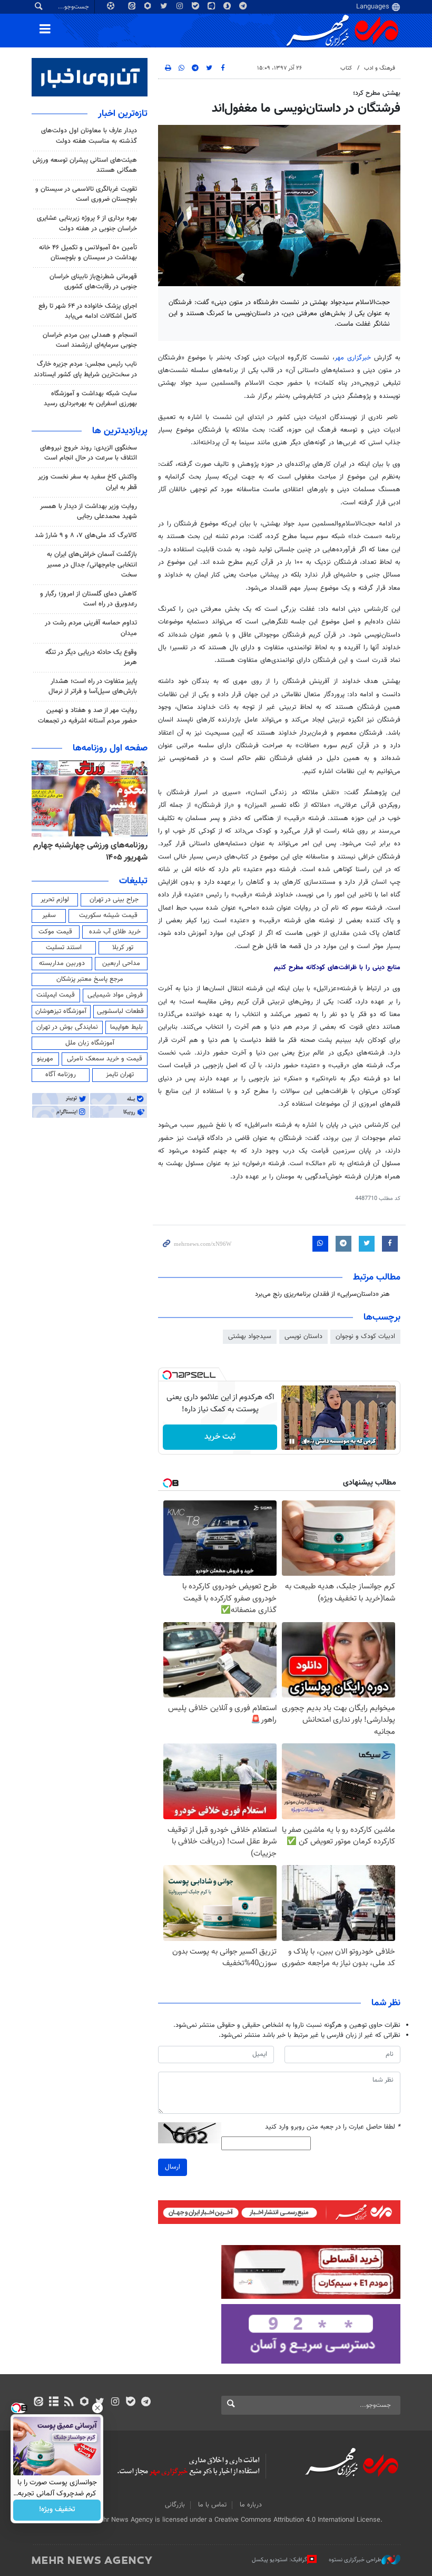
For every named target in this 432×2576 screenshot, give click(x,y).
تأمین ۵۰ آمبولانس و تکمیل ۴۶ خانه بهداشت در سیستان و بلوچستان (88, 253)
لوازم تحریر (55, 900)
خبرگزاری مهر (353, 358)
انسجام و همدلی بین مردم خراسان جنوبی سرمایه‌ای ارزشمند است (90, 340)
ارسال (173, 2167)
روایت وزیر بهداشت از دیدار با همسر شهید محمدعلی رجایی (89, 511)
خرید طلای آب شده (115, 932)
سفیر (49, 915)
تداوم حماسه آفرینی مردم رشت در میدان (91, 628)
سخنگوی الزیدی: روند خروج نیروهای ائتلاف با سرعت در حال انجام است (89, 453)
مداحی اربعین (121, 963)
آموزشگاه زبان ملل (90, 1043)
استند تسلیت (64, 948)
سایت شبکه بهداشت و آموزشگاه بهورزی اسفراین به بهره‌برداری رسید (90, 399)
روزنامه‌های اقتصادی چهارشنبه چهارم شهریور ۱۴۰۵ (98, 851)
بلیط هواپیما (126, 1027)
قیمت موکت (55, 932)
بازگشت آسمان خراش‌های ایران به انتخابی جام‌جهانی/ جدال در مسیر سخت (92, 564)
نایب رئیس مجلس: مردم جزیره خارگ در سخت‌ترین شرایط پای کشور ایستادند (85, 369)
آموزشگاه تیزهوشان (61, 1011)
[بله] (130, 2403)
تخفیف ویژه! (57, 2510)
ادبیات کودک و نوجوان (365, 1336)
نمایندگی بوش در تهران (67, 1027)
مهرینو (45, 1059)
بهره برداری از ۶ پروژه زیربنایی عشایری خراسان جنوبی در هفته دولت (87, 223)
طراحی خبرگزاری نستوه (355, 2560)
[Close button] (97, 2408)
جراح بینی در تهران (114, 900)
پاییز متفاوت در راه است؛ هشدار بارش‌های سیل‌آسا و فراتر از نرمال (93, 686)
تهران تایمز (120, 1075)
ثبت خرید (220, 1437)
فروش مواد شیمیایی (115, 995)
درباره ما (251, 2505)
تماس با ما (212, 2505)
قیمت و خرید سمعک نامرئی (105, 1059)
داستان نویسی (303, 1336)
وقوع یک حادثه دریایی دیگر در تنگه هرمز (91, 657)
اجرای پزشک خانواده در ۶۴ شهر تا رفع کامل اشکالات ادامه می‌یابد (88, 311)
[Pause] (292, 1441)
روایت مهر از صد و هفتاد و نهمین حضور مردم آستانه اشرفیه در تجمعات (87, 715)
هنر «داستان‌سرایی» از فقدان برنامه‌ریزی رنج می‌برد (322, 1294)
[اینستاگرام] (115, 2403)
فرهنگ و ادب (380, 68)
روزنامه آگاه (61, 1075)
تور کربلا (123, 948)
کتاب (346, 68)
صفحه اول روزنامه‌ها (110, 748)
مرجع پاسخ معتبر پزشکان (90, 979)
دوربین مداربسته (62, 963)
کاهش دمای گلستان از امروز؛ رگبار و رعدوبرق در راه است (89, 599)
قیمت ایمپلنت (56, 995)
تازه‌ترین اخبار (123, 114)
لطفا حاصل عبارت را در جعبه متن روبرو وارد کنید (333, 2127)
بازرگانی (175, 2505)
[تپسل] (167, 1375)
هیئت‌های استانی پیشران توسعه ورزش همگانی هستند (85, 165)
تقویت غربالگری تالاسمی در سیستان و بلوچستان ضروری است (86, 194)
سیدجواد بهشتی (250, 1336)
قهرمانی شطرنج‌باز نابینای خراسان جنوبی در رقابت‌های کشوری (93, 282)
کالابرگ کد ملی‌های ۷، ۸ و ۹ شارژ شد (86, 535)
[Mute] (307, 1441)
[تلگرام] (146, 2403)
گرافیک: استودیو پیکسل (279, 2560)
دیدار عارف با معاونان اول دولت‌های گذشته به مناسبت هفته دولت (89, 136)
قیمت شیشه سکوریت (108, 915)
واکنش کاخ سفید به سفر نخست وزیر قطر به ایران (87, 482)
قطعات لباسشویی (120, 1011)
